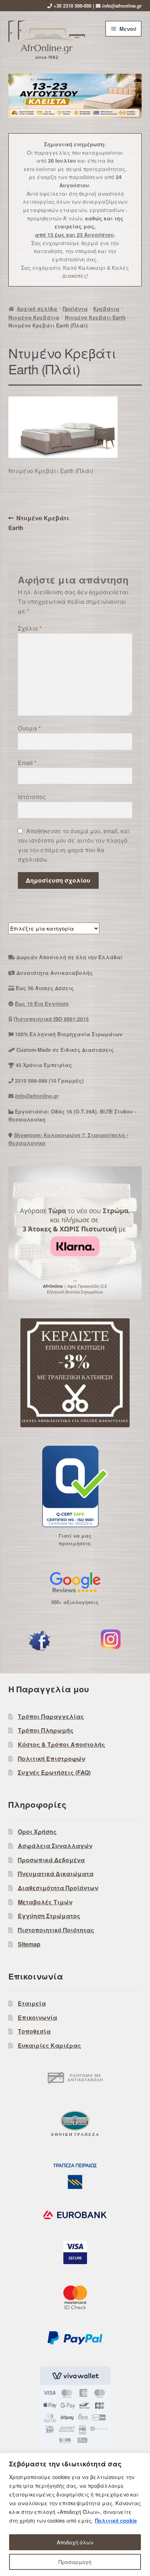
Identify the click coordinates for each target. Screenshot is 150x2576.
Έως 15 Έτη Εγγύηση (42, 1004)
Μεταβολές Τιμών (45, 1902)
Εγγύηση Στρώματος (49, 1916)
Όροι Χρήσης (37, 1832)
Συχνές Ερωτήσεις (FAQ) (54, 1772)
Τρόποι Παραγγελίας (51, 1716)
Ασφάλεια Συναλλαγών (55, 1846)
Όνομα (29, 728)
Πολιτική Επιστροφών (52, 1759)
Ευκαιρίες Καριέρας (50, 2045)
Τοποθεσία (34, 2031)
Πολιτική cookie (116, 2520)
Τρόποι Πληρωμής (46, 1730)
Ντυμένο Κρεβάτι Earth (95, 317)
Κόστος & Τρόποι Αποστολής (62, 1744)
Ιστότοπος (32, 797)
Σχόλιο (30, 628)
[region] (75, 2514)
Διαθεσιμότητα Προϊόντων (58, 1888)
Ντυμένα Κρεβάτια (34, 317)
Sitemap (29, 1944)
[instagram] (111, 1639)
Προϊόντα (75, 309)
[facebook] (39, 1641)
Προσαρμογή (75, 2562)
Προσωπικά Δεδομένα (51, 1860)
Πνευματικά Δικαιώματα (56, 1874)
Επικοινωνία (37, 2017)
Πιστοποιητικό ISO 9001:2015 (51, 1019)
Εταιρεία (32, 2003)
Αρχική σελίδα (37, 309)
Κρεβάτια (106, 309)
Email (27, 763)
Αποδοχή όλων (75, 2542)
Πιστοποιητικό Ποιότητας (56, 1930)
